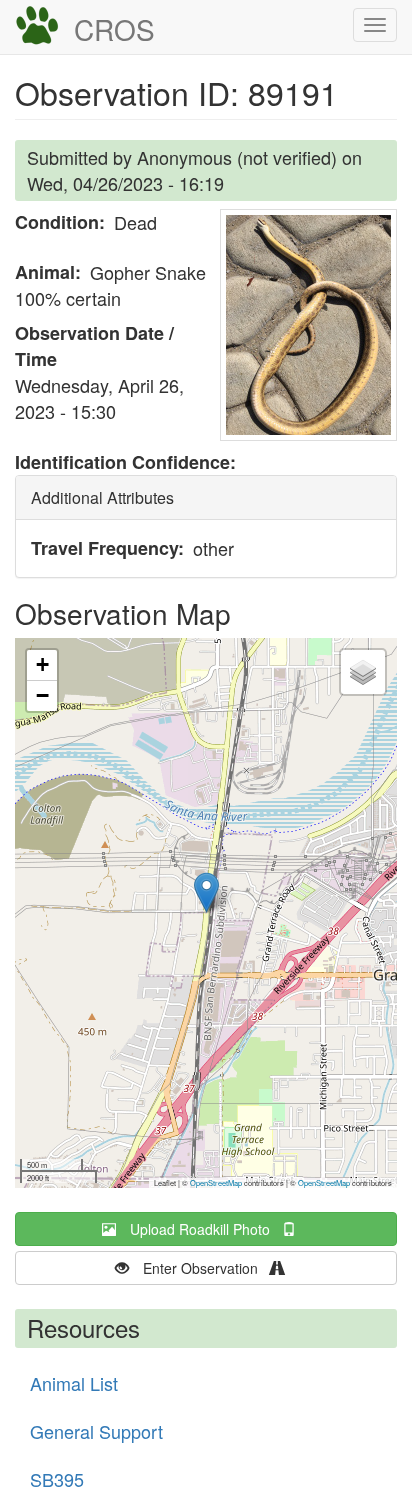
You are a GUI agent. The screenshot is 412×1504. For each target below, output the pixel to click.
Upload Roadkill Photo (206, 1229)
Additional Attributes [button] (102, 497)
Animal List (74, 1383)
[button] (308, 325)
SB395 (57, 1479)
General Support (96, 1431)
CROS (114, 29)
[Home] (37, 26)
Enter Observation (206, 1268)
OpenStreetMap (216, 1182)
